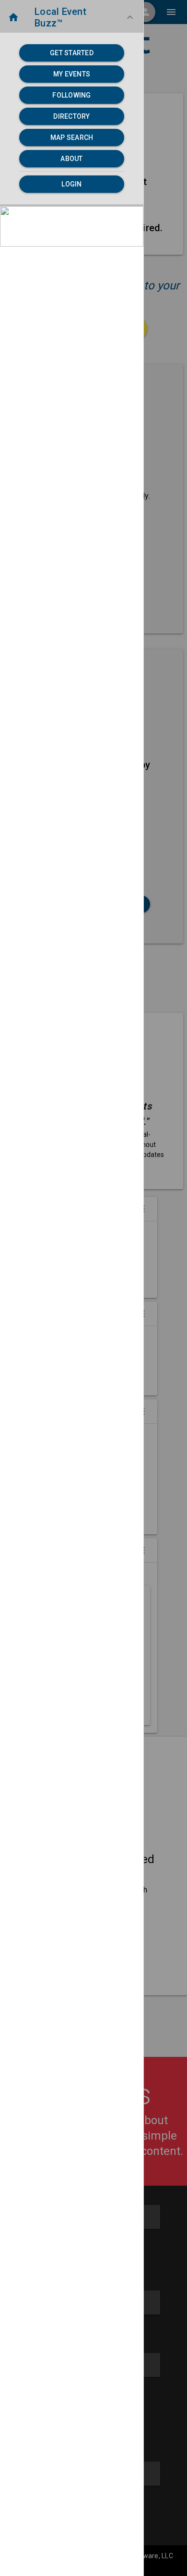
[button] (72, 17)
